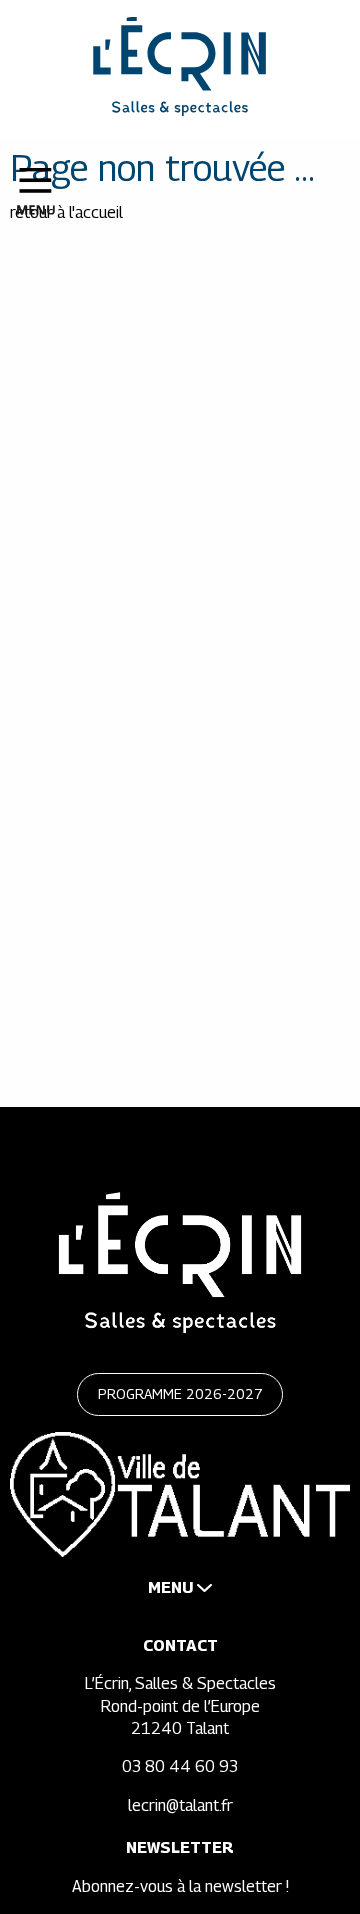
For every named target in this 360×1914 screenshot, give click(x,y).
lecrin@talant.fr (180, 1805)
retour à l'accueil (66, 212)
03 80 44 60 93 (180, 1766)
